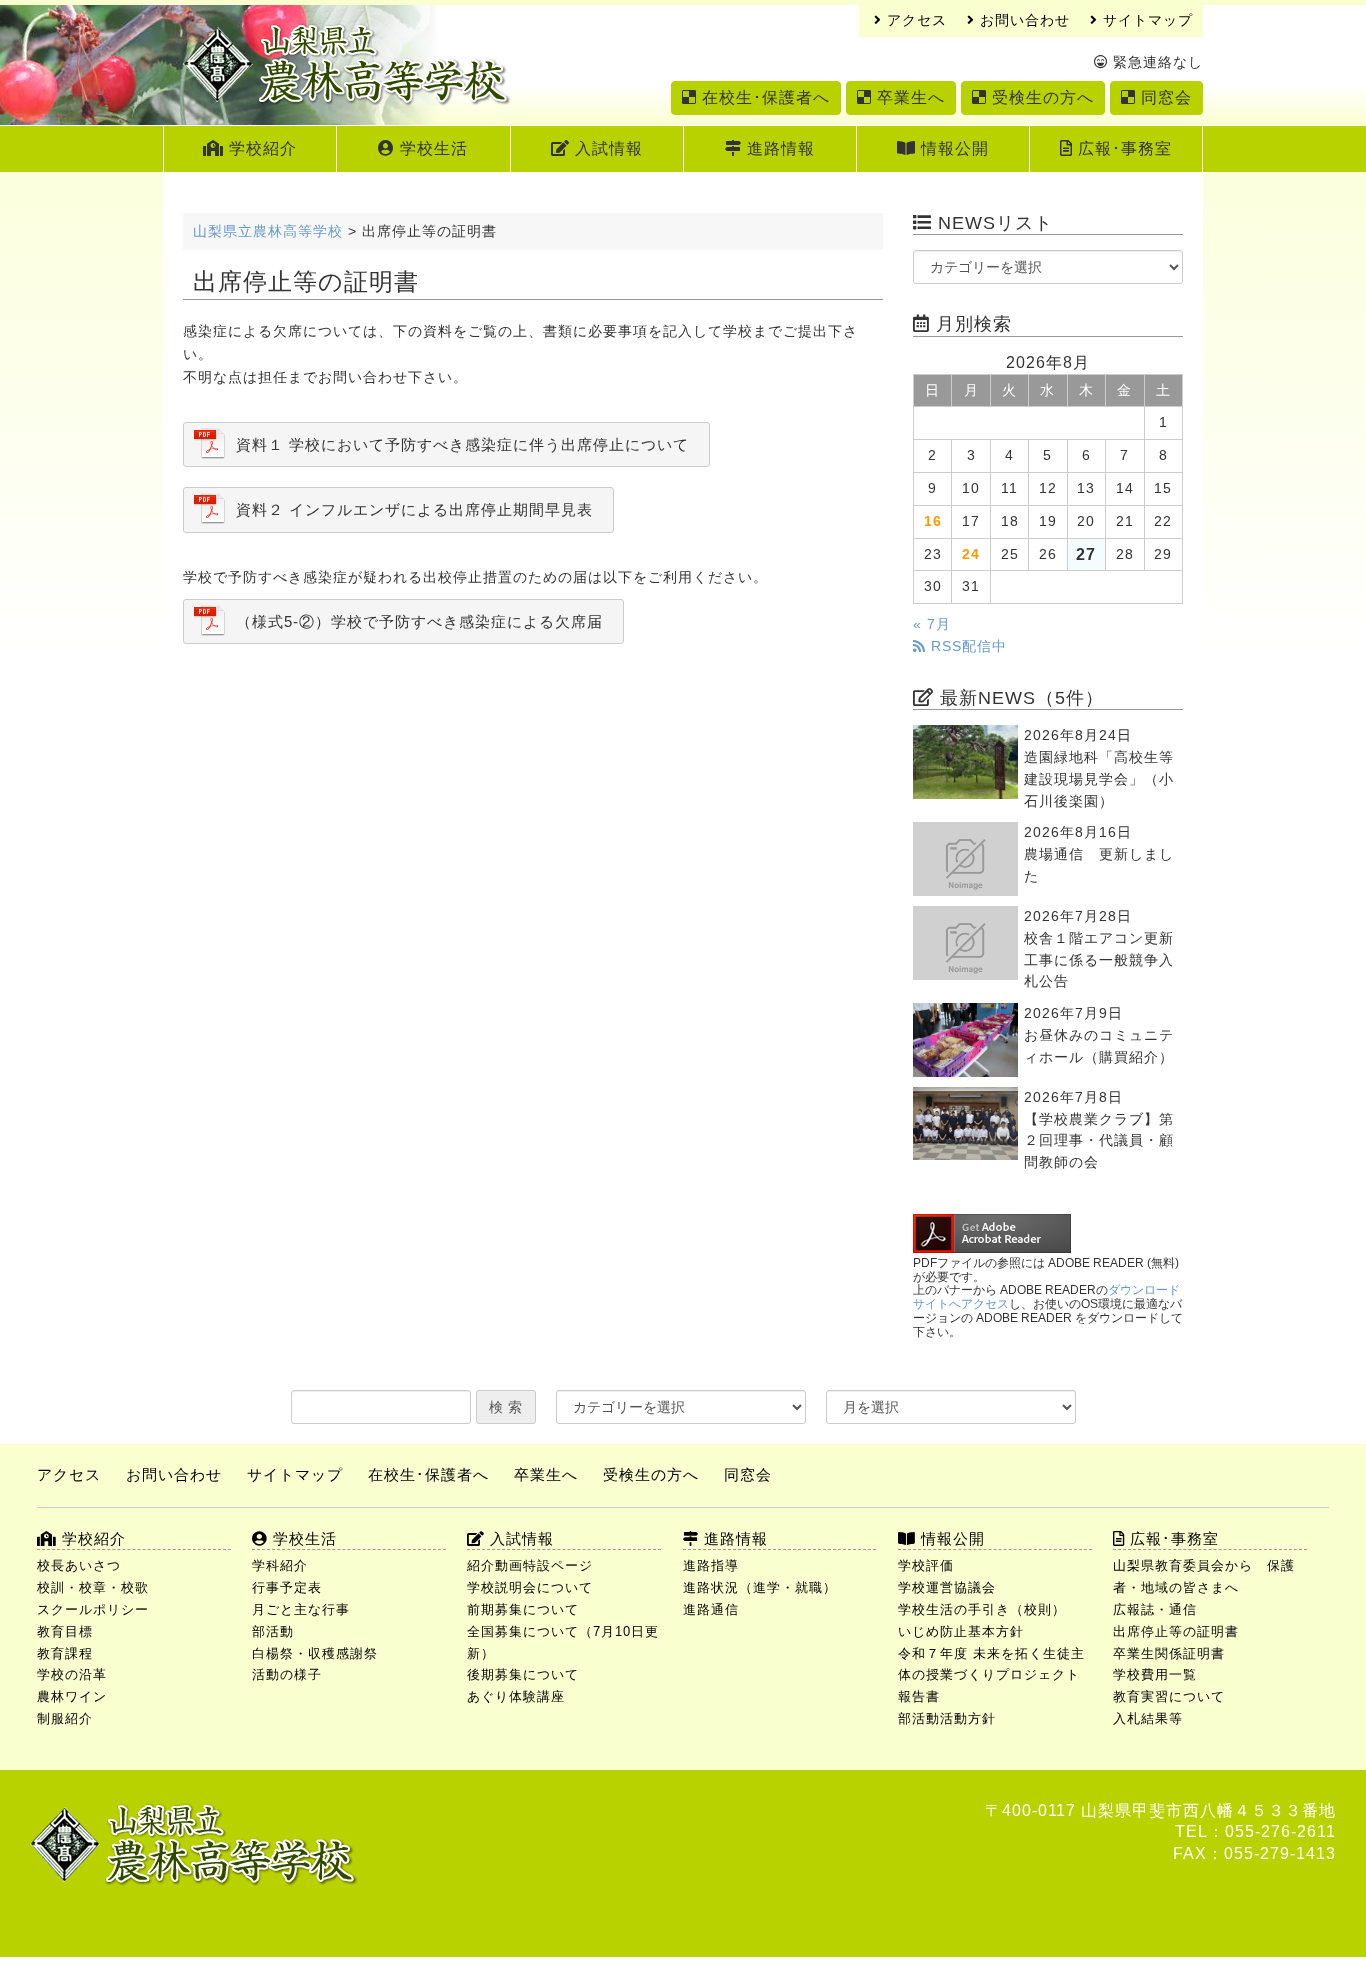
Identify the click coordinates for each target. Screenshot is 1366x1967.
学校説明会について (530, 1587)
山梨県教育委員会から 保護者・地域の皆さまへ (1204, 1576)
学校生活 (431, 148)
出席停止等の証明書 (1176, 1631)
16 (933, 521)
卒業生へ (908, 97)
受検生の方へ (1040, 97)
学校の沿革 (72, 1674)
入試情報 (606, 148)
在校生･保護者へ (763, 97)
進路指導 (711, 1565)
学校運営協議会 (947, 1587)
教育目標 (65, 1631)
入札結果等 (1148, 1718)
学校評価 (926, 1565)
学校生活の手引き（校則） (982, 1609)
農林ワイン (72, 1696)
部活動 (273, 1631)
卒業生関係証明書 (1169, 1653)
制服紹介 (65, 1718)
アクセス (914, 20)
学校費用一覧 (1155, 1674)
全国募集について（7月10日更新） (563, 1642)
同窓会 (1164, 97)
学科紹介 (280, 1565)
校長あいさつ (79, 1565)
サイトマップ (1145, 20)
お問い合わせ (1022, 20)
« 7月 (932, 624)
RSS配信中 (966, 646)
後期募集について (523, 1674)
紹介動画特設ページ (530, 1565)
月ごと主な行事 (301, 1609)
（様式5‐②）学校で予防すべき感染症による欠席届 (419, 621)
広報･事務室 (1122, 148)
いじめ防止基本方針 (961, 1631)
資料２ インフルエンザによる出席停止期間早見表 (414, 509)
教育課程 (65, 1653)
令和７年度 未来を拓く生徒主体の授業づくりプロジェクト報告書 (991, 1675)
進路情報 (778, 148)
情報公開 (952, 148)
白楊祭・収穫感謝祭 (315, 1653)
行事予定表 (287, 1587)
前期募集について (523, 1609)
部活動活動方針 (947, 1718)
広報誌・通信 (1155, 1609)
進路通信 (711, 1609)
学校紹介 (260, 148)
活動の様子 (287, 1674)
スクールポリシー (93, 1609)
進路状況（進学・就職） (760, 1587)
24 (971, 554)
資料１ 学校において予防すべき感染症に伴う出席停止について (462, 444)
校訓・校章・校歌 (93, 1587)
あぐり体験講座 (516, 1696)
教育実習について (1169, 1696)
